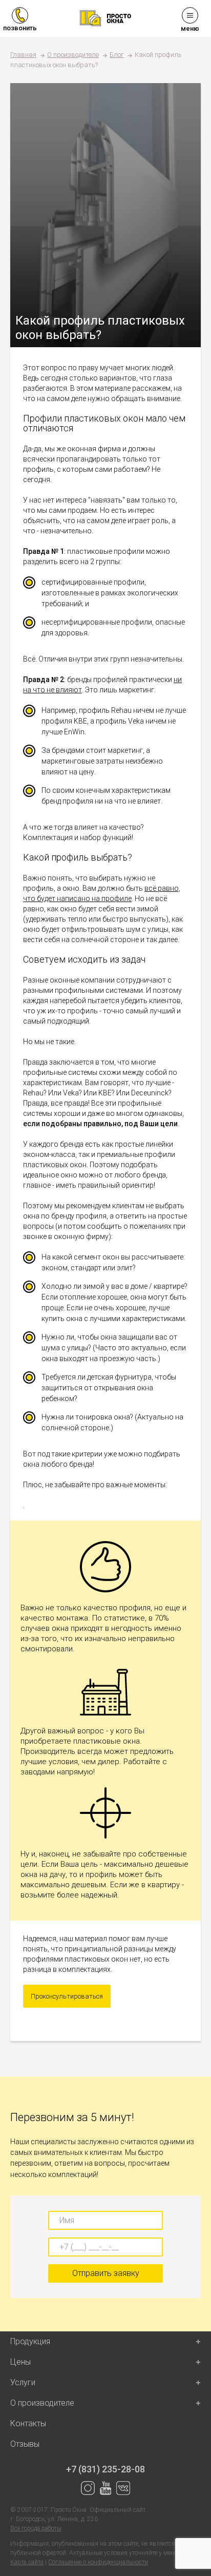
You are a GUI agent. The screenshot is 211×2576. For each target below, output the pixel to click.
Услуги (23, 2382)
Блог (117, 55)
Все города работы (36, 2528)
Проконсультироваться (67, 1996)
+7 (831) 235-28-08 (105, 2469)
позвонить (20, 28)
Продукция (30, 2341)
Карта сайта (27, 2562)
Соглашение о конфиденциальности (98, 2562)
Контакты (28, 2423)
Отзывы (25, 2444)
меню (190, 28)
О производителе (73, 55)
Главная (23, 55)
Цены (20, 2362)
